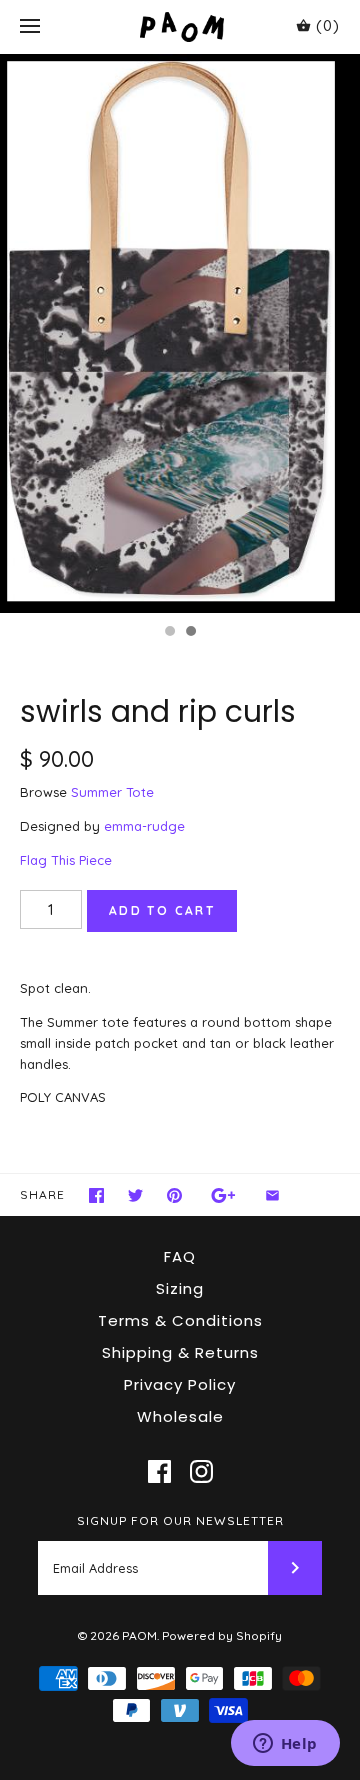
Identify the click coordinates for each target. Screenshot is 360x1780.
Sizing (180, 1288)
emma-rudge (144, 826)
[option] (180, 333)
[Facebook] (159, 1471)
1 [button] (169, 633)
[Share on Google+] (223, 1195)
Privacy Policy (180, 1384)
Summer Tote (112, 792)
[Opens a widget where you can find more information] (285, 1745)
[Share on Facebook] (96, 1195)
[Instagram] (201, 1471)
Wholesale (180, 1416)
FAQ (180, 1256)
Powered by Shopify (222, 1635)
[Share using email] (272, 1195)
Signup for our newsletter (180, 1520)
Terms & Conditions (180, 1320)
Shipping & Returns (180, 1352)
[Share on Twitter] (135, 1195)
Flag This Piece (66, 860)
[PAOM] (180, 26)
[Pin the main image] (174, 1195)
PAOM (139, 1635)
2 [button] (190, 633)
